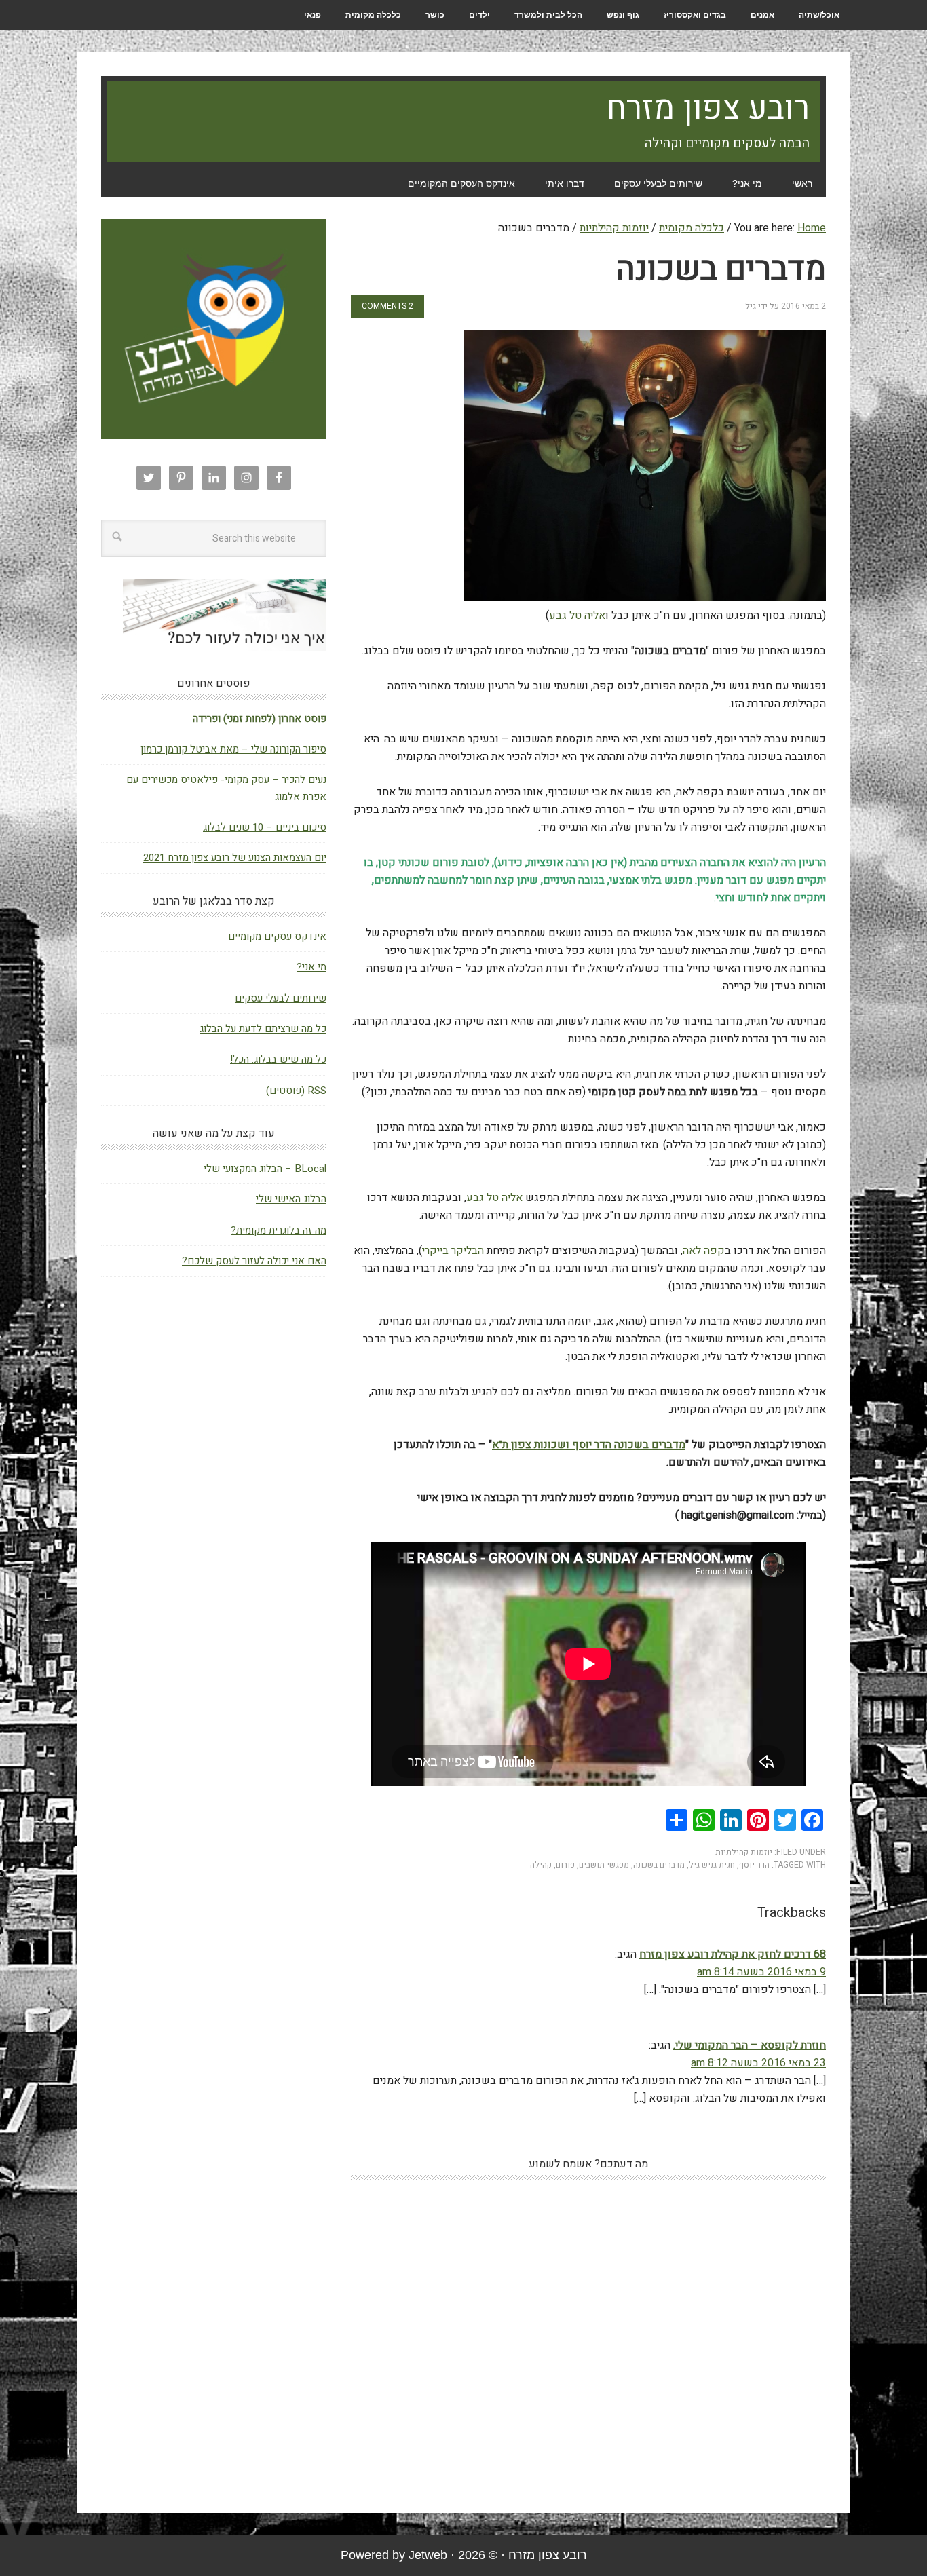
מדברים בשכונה (659, 1865)
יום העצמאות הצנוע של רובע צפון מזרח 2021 (235, 858)
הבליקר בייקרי (453, 1251)
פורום (565, 1865)
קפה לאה (704, 1251)
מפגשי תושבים (604, 1865)
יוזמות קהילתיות (744, 1852)
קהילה (541, 1865)
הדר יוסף (754, 1865)
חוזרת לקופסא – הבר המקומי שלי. (750, 2045)
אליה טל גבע (577, 615)
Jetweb (428, 2555)
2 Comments (387, 306)
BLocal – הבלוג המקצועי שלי (265, 1169)
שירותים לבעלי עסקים (281, 998)
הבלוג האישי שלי (291, 1199)
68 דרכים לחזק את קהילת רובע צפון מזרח (733, 1954)
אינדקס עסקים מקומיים (277, 936)
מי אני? (311, 967)
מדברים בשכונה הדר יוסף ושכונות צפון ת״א (589, 1445)
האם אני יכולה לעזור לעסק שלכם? (254, 1261)
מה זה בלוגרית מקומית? (279, 1230)
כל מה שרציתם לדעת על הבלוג (263, 1029)
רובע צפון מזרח (708, 109)
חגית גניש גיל (712, 1865)
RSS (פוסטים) (296, 1091)
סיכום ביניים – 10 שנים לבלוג (265, 827)
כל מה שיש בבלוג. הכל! (278, 1059)
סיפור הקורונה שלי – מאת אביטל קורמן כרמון (233, 749)
